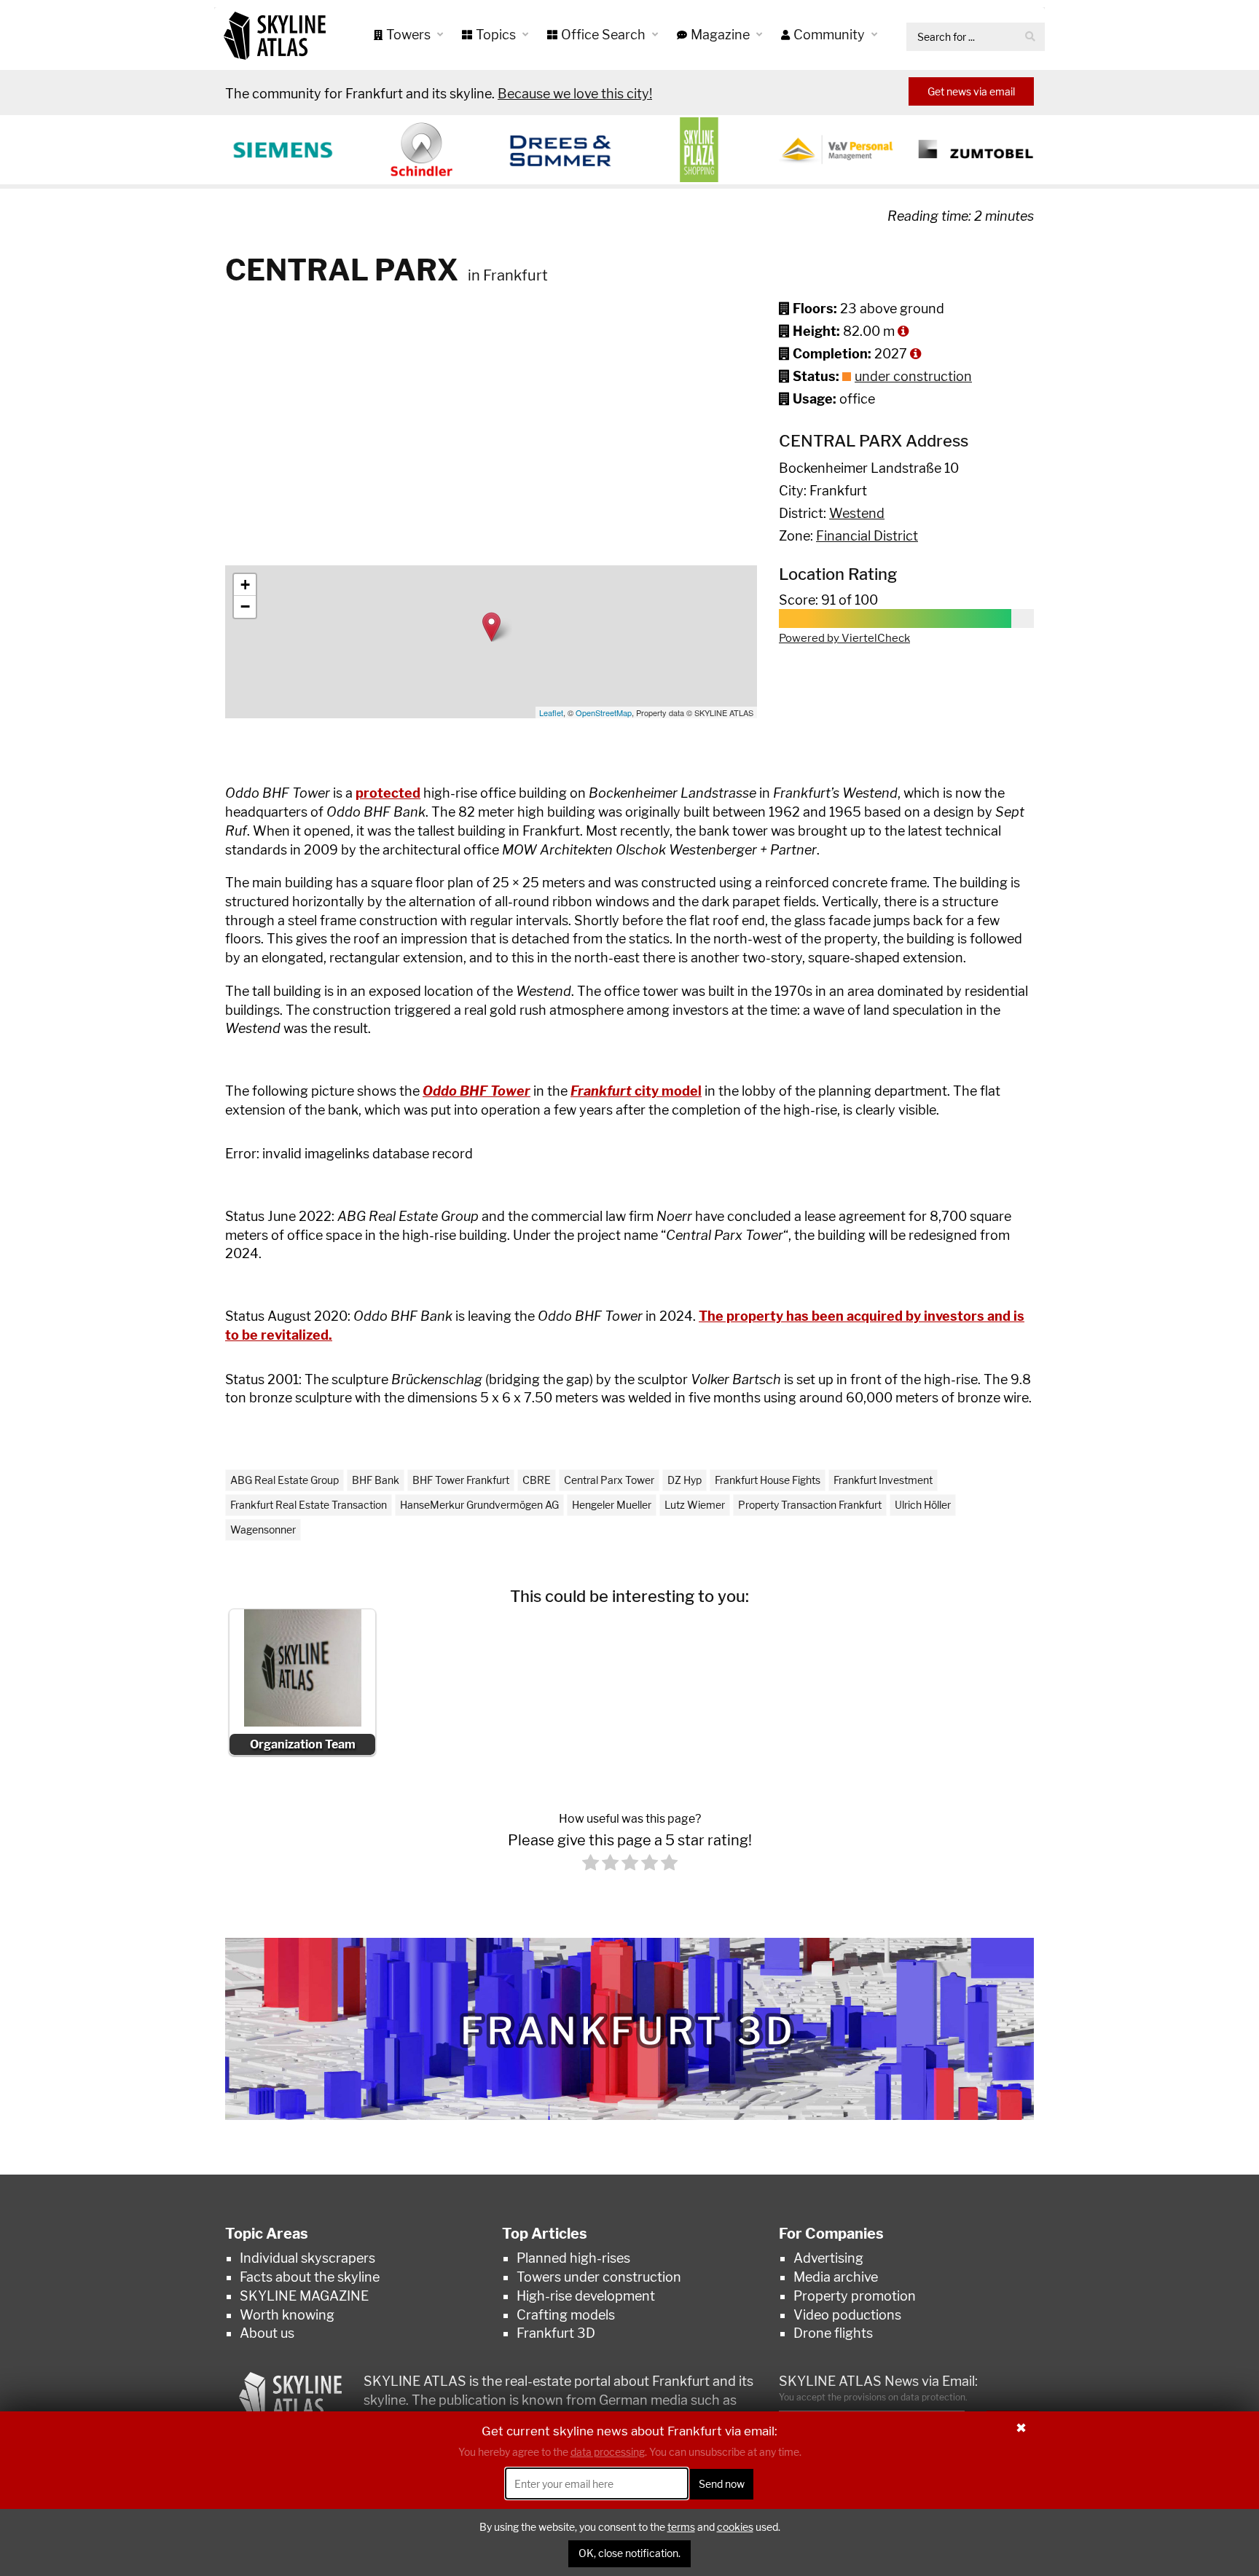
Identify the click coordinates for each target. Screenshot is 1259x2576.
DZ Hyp (685, 1480)
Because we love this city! (575, 94)
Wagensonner (263, 1529)
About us (267, 2333)
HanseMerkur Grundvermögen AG (479, 1505)
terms (681, 2527)
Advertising (828, 2258)
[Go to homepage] (275, 35)
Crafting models (566, 2315)
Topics (497, 35)
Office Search (605, 35)
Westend (857, 513)
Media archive (836, 2277)
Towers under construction (599, 2277)
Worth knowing (287, 2315)
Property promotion (855, 2296)
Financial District (867, 536)
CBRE (537, 1480)
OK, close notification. (629, 2554)
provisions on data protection (905, 2397)
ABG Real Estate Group (285, 1480)
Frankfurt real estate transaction (309, 1505)
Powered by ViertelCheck (844, 638)
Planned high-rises (573, 2258)
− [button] (245, 606)
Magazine (722, 35)
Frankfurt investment (883, 1480)
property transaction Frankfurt (810, 1505)
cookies (735, 2527)
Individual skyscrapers (307, 2258)
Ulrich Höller (923, 1505)
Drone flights (833, 2333)
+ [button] (245, 585)
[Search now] (1030, 37)
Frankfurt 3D (556, 2333)
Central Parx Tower (609, 1480)
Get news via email (971, 91)
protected (388, 793)
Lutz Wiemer (695, 1505)
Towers (410, 35)
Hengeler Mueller (612, 1505)
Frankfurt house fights (768, 1480)
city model (636, 1091)
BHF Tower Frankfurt (461, 1480)
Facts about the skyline (310, 2277)
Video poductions (847, 2315)
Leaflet (551, 712)
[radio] (591, 1865)
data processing (608, 2452)
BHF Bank (376, 1480)
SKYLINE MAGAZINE (304, 2296)
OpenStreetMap (604, 712)
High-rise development (586, 2296)
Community (831, 35)
